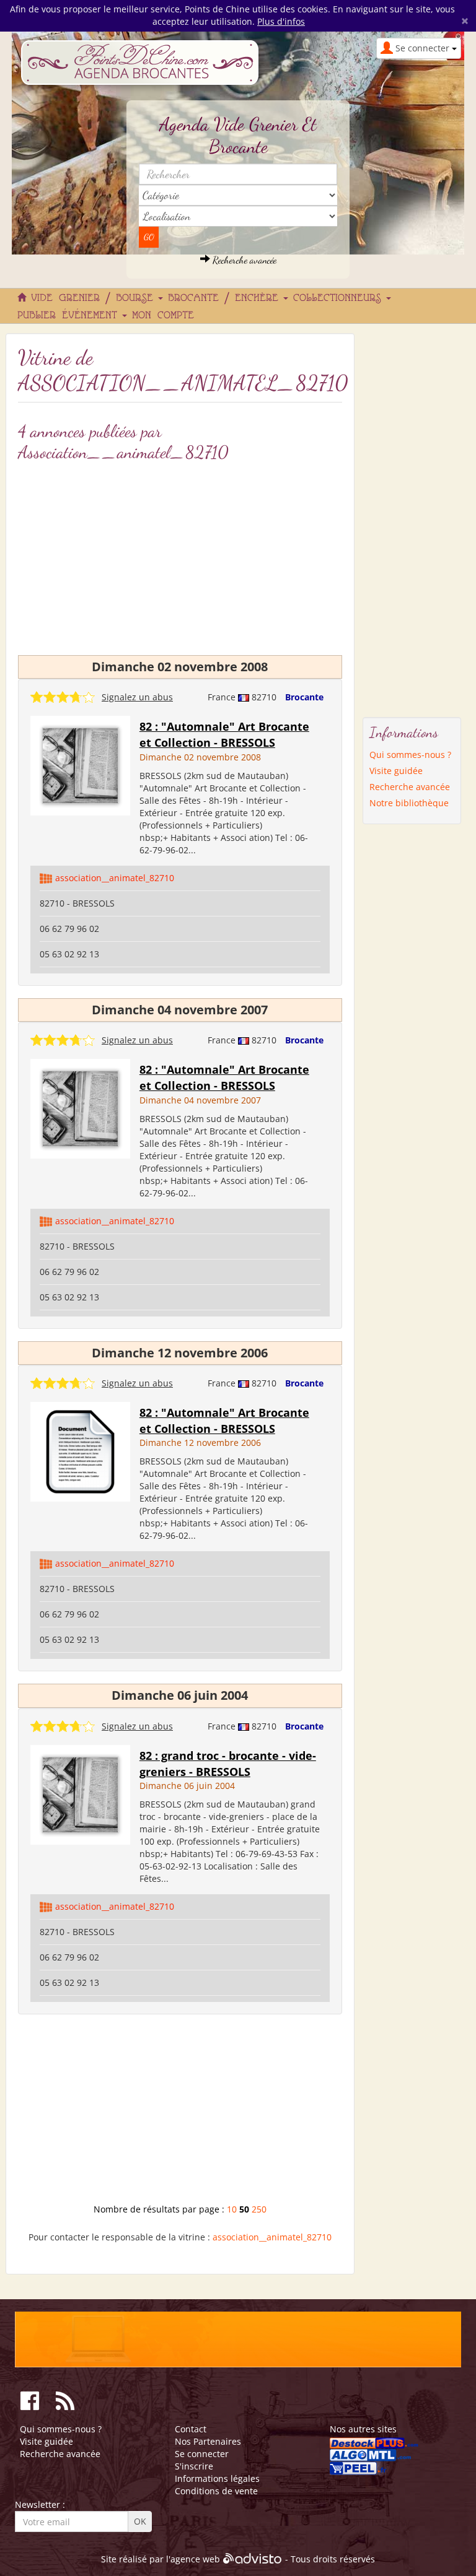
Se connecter (202, 2454)
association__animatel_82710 (115, 878)
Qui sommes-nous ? (410, 755)
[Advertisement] (180, 2113)
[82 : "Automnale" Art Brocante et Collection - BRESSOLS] (80, 764)
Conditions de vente (216, 2491)
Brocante (304, 697)
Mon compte (163, 316)
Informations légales (217, 2478)
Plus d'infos (281, 21)
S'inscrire (194, 2466)
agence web (195, 2560)
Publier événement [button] (70, 316)
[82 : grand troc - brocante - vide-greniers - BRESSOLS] (80, 1794)
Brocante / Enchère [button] (226, 298)
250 (259, 2209)
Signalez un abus (137, 697)
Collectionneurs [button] (340, 298)
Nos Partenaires (208, 2441)
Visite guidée (396, 771)
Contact (191, 2429)
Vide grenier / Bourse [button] (95, 298)
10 (232, 2209)
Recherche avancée (243, 260)
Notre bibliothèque (409, 803)
